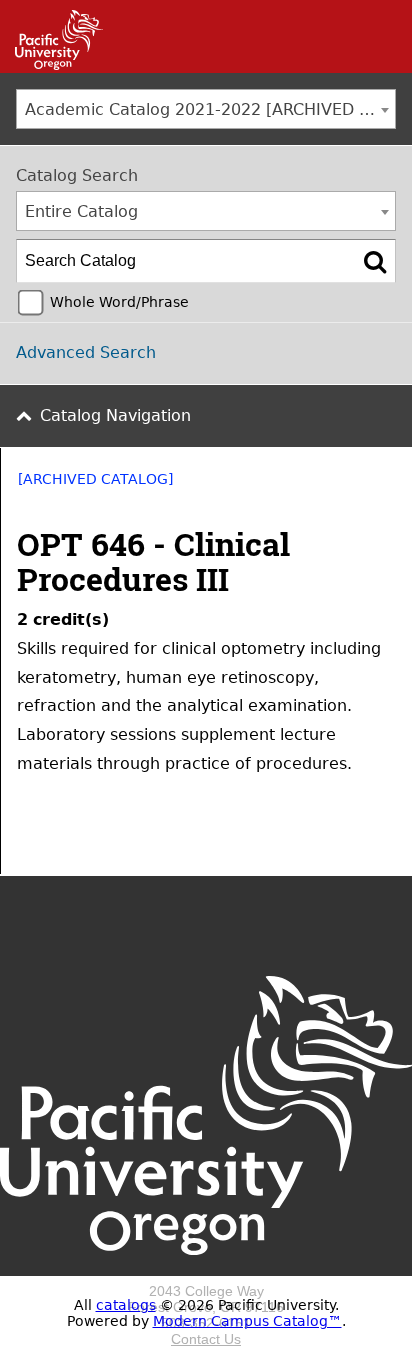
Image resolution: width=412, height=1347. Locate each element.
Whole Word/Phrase (119, 302)
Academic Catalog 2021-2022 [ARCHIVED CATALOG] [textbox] (210, 109)
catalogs (126, 1305)
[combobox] (206, 109)
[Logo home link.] (206, 1275)
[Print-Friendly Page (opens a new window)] (357, 486)
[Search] (375, 261)
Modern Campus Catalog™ (247, 1321)
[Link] (51, 65)
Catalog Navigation (115, 415)
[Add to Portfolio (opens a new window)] (305, 486)
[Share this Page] (331, 486)
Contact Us (206, 1339)
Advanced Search (86, 352)
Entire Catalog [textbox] (81, 211)
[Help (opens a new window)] (383, 486)
